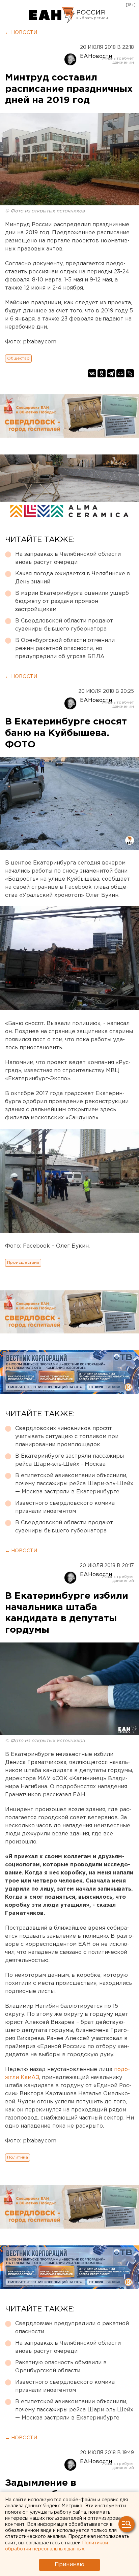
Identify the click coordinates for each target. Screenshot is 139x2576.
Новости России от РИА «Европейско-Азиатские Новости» (52, 15)
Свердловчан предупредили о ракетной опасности (72, 2328)
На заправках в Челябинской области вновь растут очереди (68, 558)
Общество (18, 358)
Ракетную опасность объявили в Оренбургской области (61, 2367)
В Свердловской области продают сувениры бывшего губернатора (64, 625)
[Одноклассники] (102, 373)
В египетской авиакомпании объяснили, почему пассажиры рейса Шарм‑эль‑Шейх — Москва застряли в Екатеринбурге (74, 1484)
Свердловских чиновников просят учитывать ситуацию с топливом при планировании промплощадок (67, 1437)
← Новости (21, 33)
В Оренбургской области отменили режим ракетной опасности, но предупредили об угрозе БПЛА (65, 649)
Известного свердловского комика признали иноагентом (65, 1507)
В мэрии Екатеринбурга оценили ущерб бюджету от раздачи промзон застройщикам (72, 601)
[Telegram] (111, 373)
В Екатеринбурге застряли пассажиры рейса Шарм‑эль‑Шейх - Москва (69, 1460)
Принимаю (69, 2565)
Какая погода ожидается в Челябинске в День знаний (73, 578)
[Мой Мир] (120, 373)
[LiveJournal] (130, 373)
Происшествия (23, 1263)
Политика (18, 2157)
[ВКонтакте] (92, 373)
